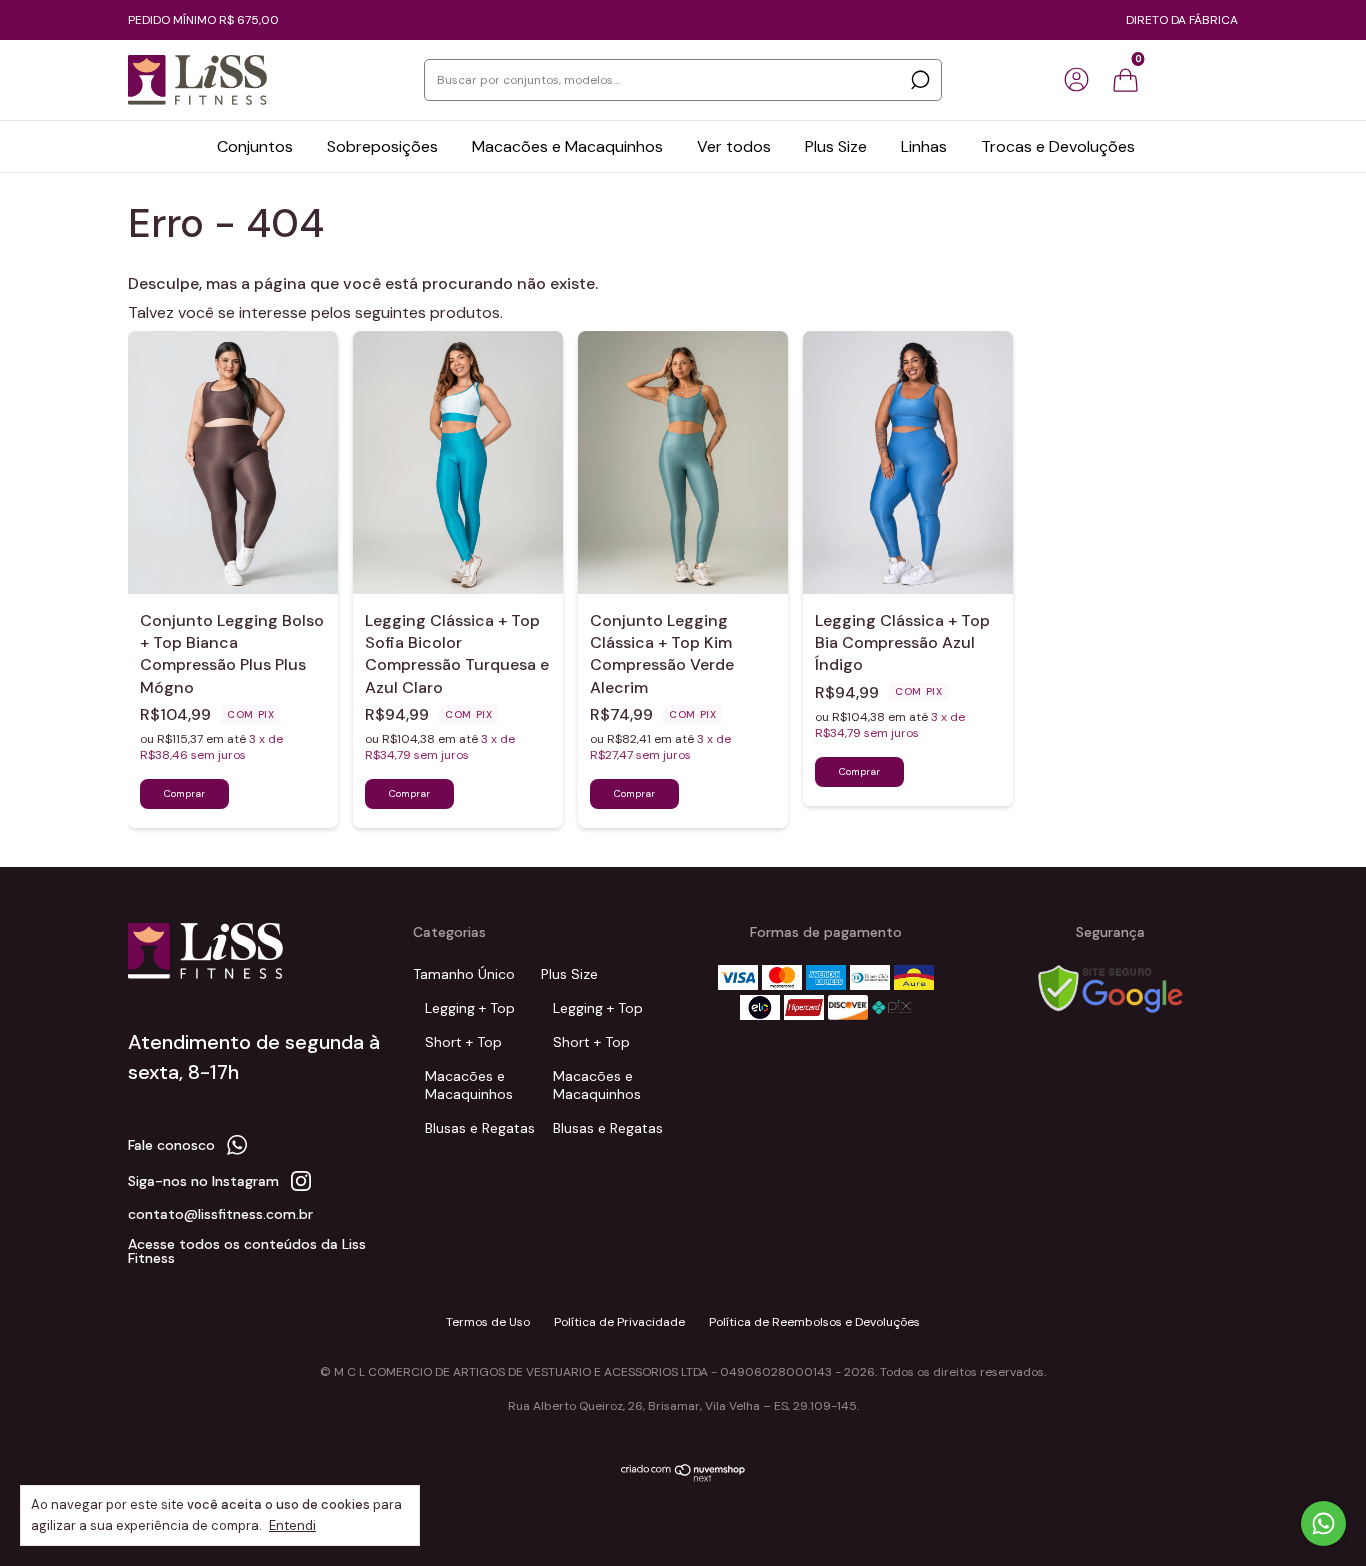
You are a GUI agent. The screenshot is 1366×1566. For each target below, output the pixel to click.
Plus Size (836, 146)
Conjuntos (255, 146)
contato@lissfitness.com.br (220, 1214)
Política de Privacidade (619, 1322)
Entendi (292, 1525)
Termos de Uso (488, 1322)
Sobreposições (382, 146)
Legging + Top (470, 1008)
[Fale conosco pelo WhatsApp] (1323, 1523)
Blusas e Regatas (480, 1128)
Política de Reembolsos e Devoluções (814, 1322)
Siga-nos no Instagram (203, 1181)
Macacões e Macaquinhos (567, 146)
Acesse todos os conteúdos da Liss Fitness (247, 1251)
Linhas (924, 146)
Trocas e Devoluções (1058, 146)
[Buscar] (918, 80)
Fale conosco (171, 1145)
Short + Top (463, 1042)
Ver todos (734, 146)
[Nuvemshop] (683, 1478)
